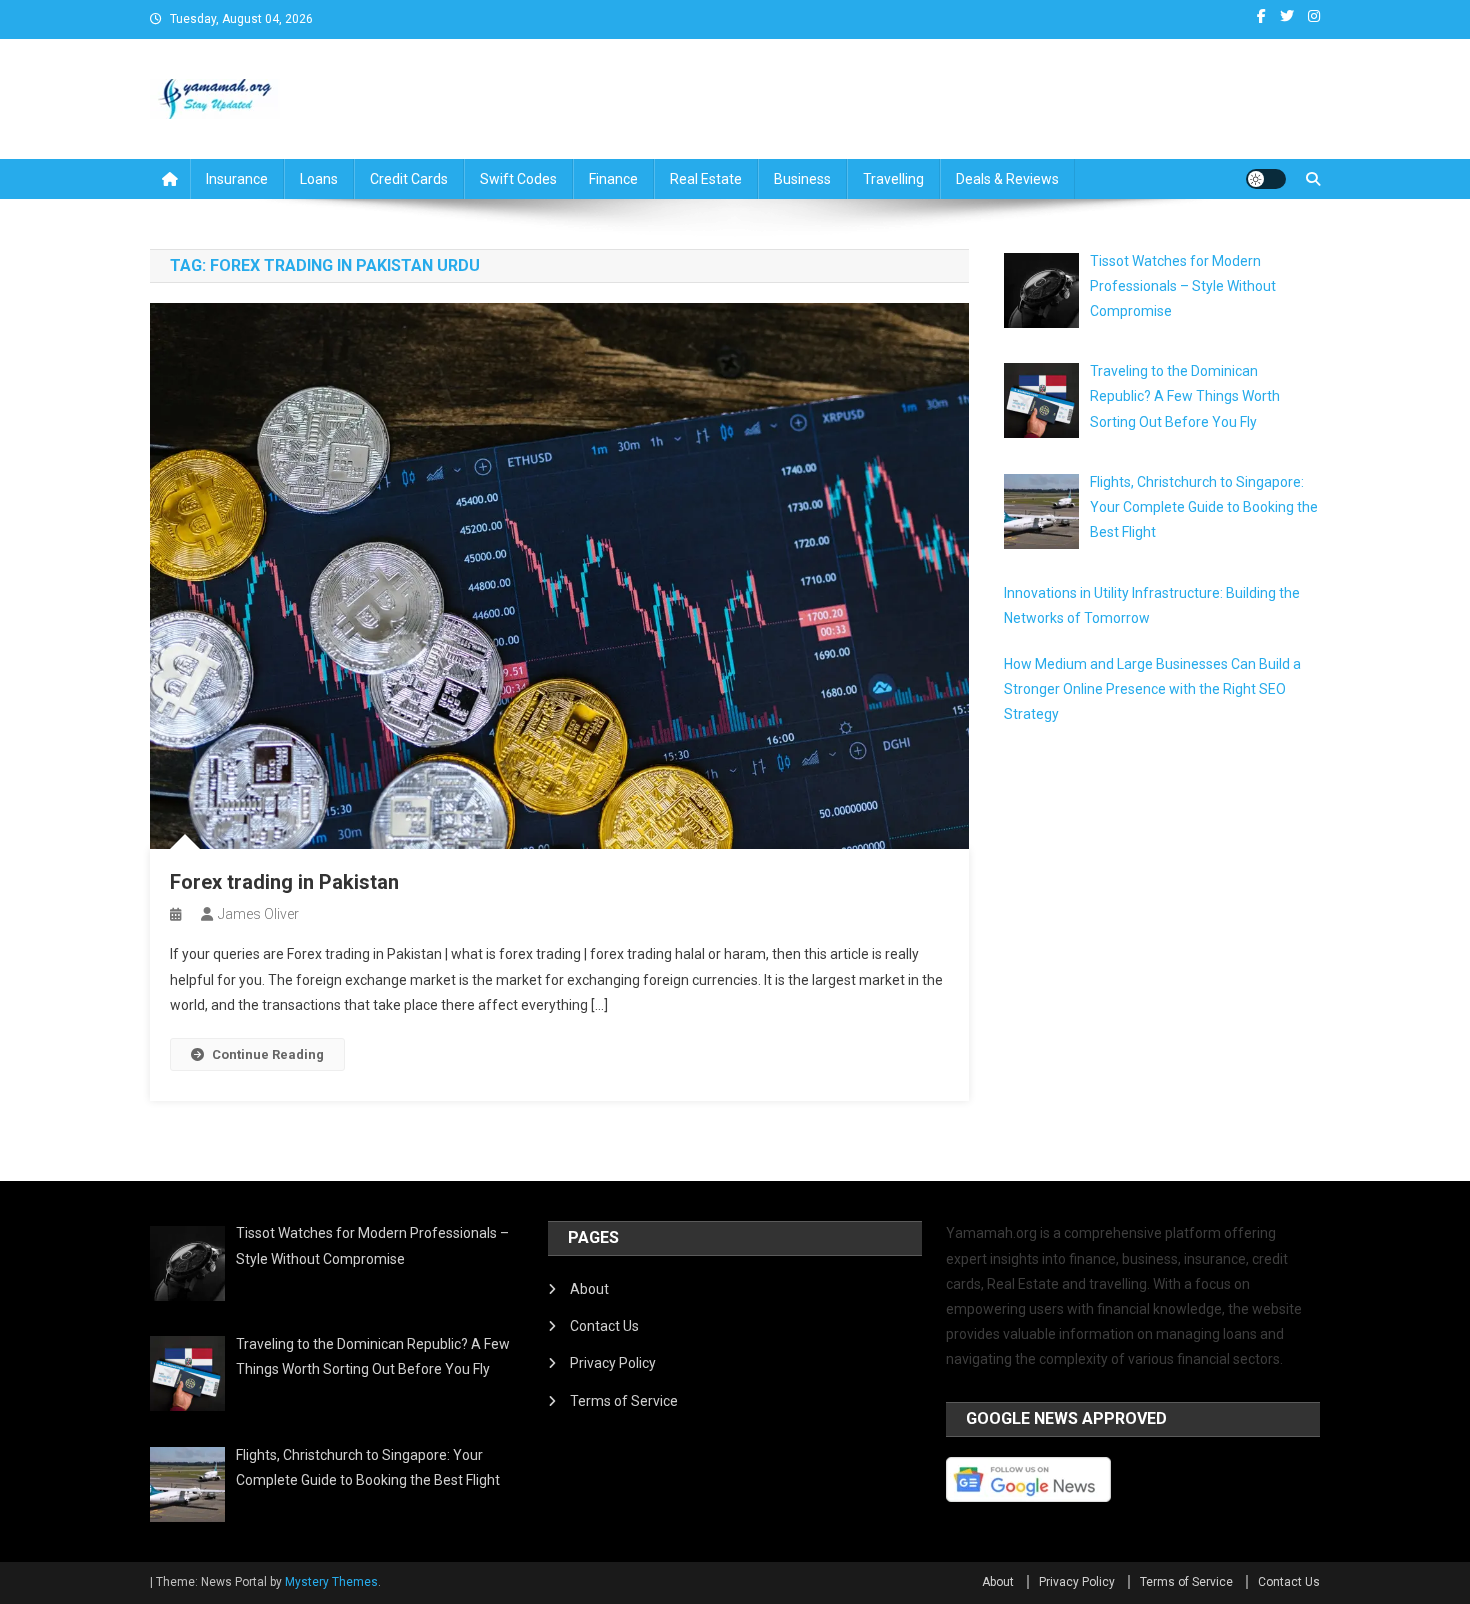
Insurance (237, 179)
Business (802, 179)
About (589, 1289)
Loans (319, 179)
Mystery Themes (331, 1582)
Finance (613, 179)
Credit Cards (409, 179)
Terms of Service (624, 1401)
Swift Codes (518, 179)
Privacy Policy (613, 1363)
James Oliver (258, 914)
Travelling (893, 179)
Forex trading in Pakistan (284, 882)
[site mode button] (1266, 179)
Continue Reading (268, 1054)
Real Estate (706, 179)
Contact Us (604, 1326)
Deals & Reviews (1007, 179)
